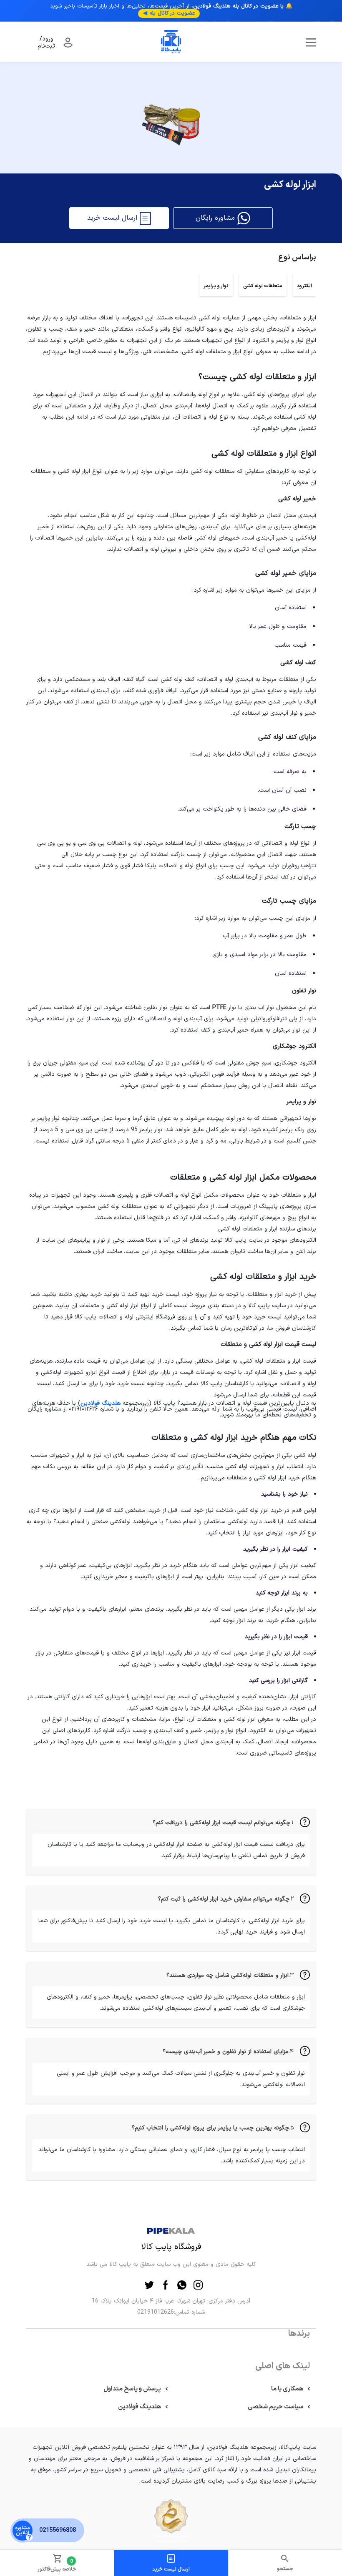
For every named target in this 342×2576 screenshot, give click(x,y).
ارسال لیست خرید (171, 2569)
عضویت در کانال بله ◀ (169, 13)
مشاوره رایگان (216, 218)
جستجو (285, 2569)
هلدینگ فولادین (101, 1403)
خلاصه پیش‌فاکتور (57, 2565)
